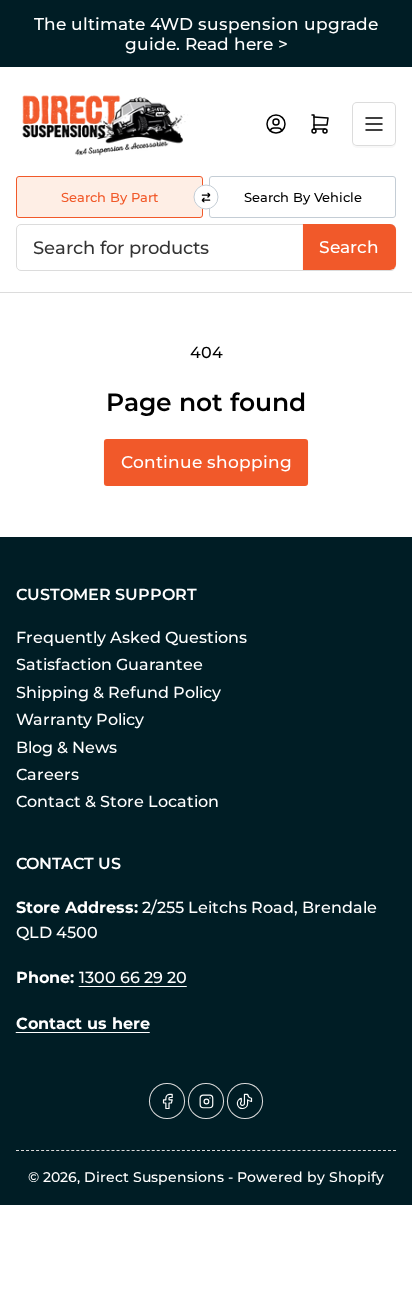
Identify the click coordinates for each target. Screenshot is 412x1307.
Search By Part (109, 197)
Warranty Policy (80, 719)
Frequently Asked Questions (131, 637)
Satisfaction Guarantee (109, 664)
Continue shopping (206, 462)
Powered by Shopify (310, 1177)
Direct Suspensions (154, 1177)
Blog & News (66, 747)
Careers (47, 774)
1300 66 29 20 (133, 977)
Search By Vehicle (303, 197)
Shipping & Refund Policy (118, 692)
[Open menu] (374, 124)
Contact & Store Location (117, 801)
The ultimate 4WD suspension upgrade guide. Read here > (206, 34)
